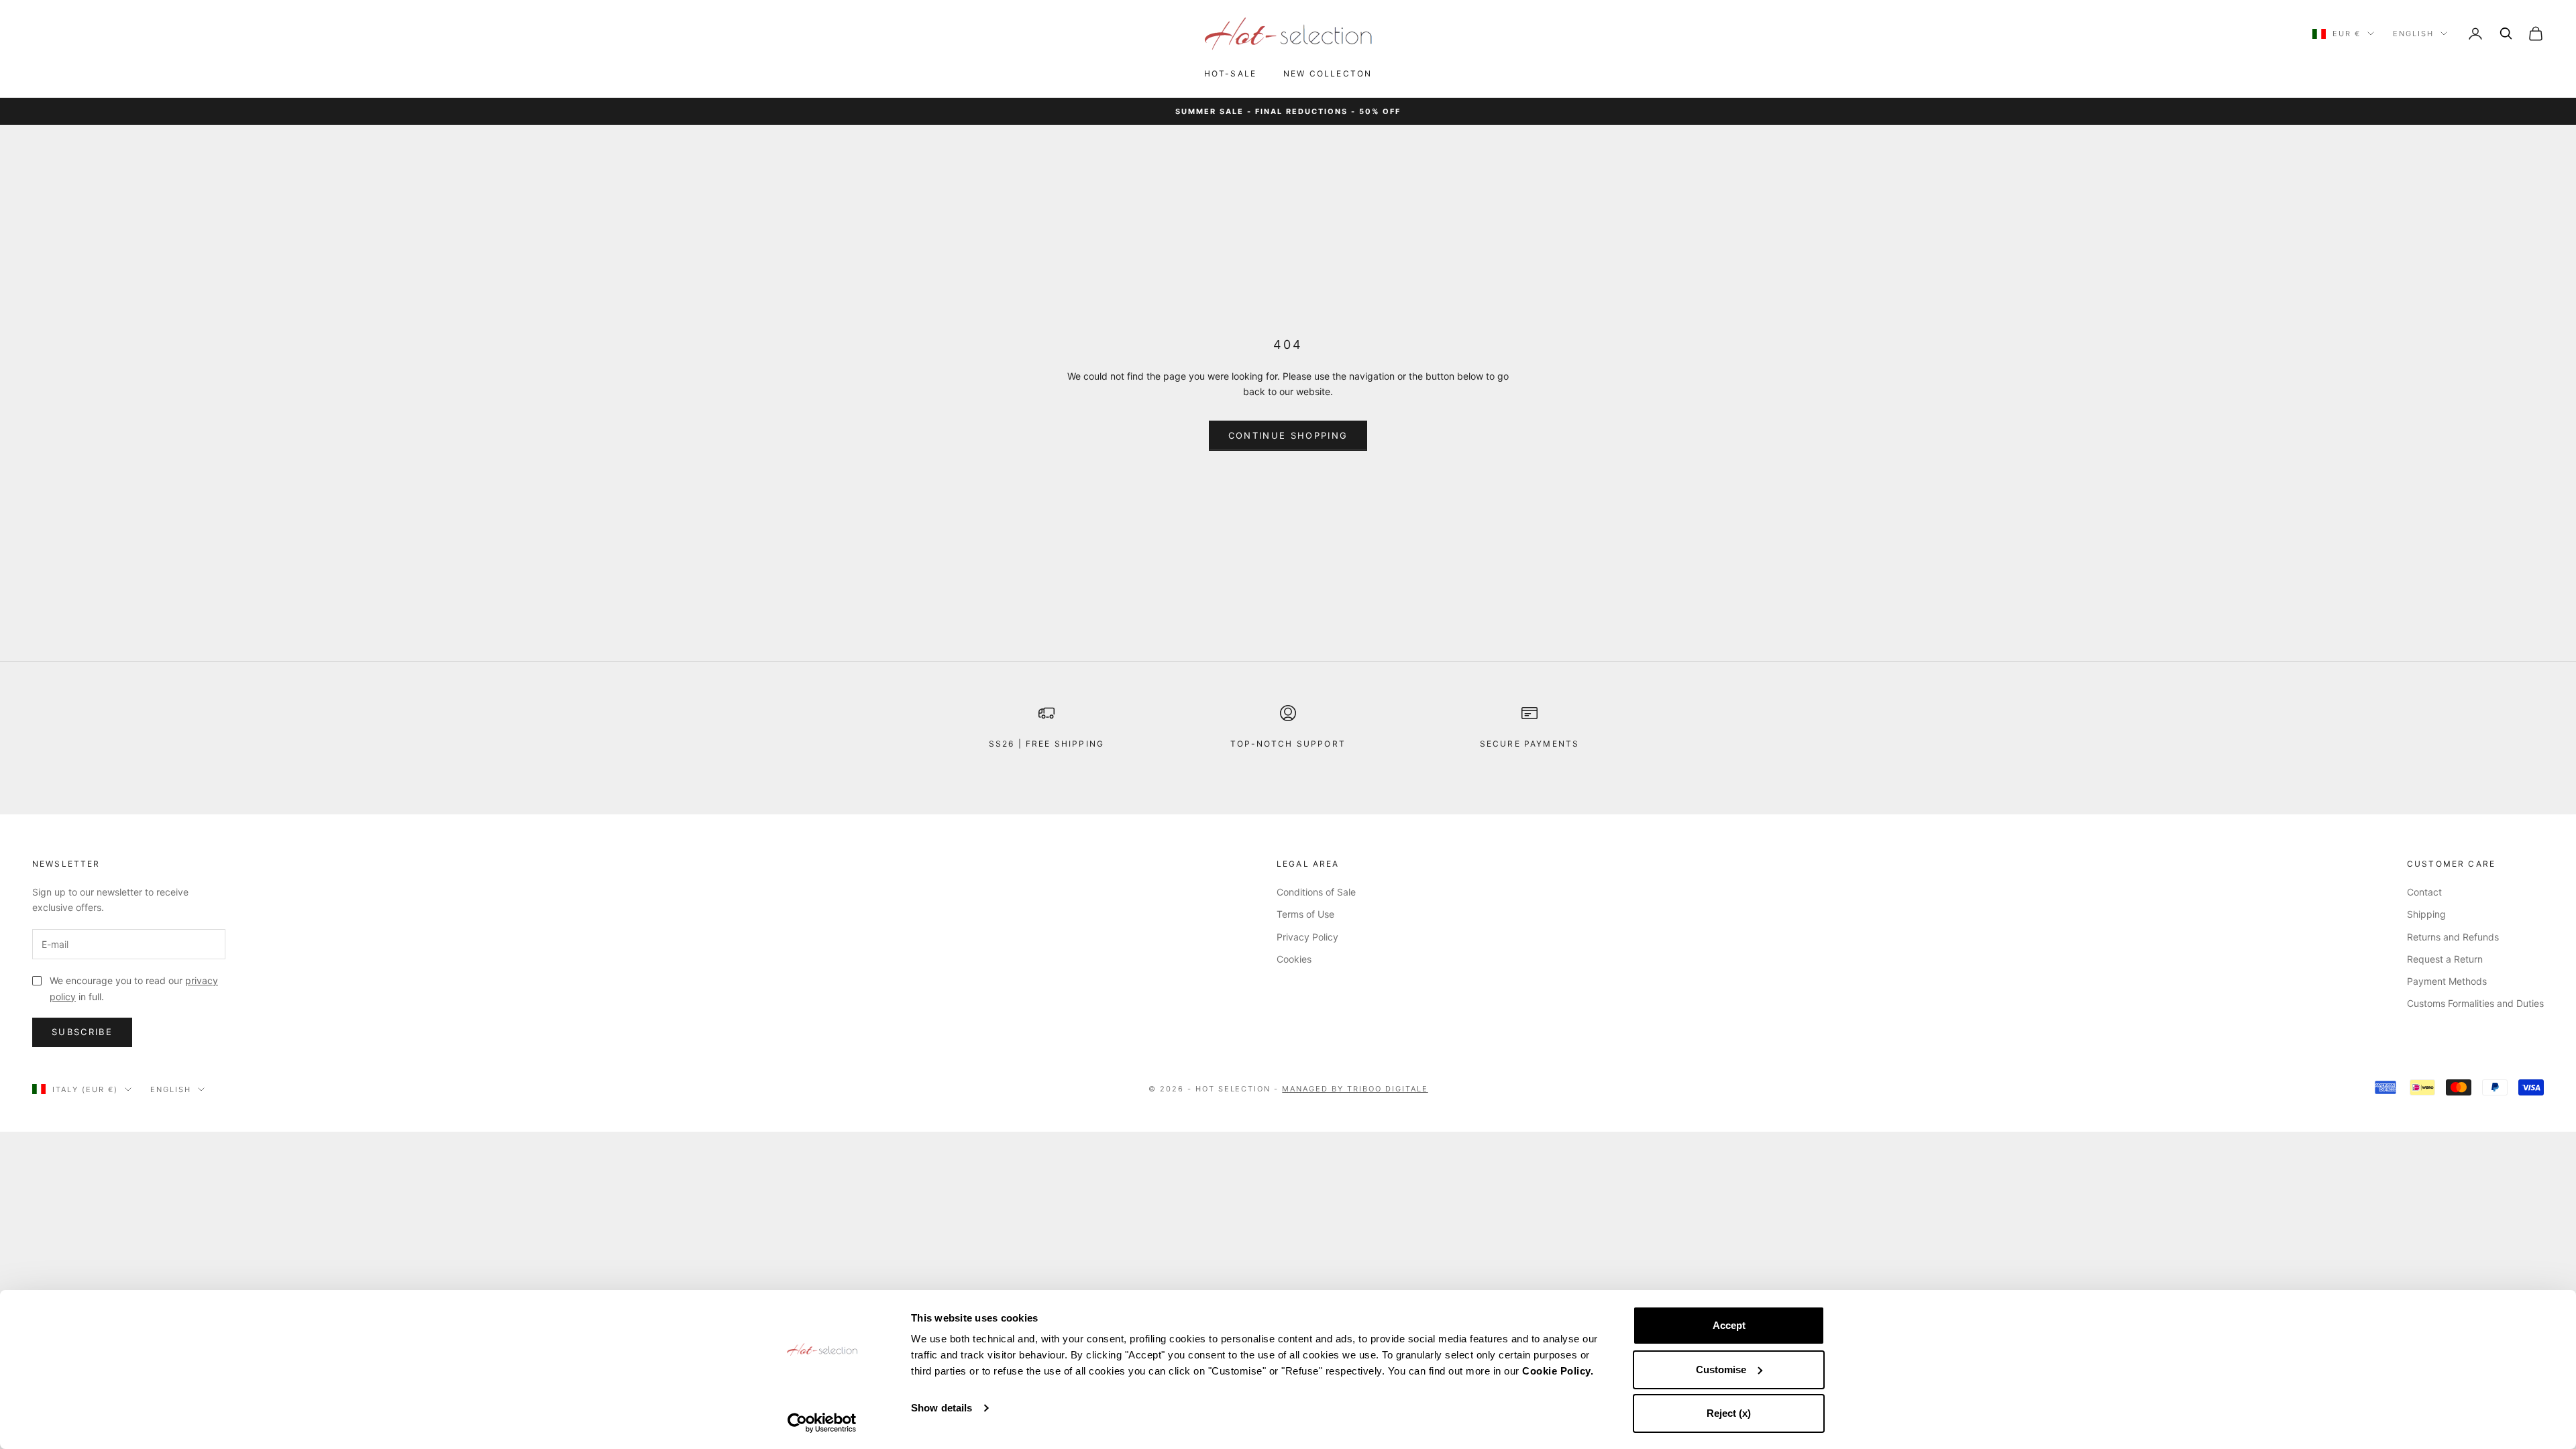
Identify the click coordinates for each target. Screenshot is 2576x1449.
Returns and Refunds (2453, 937)
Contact (2424, 892)
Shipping (2426, 914)
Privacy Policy (1307, 937)
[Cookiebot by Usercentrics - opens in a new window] (822, 1423)
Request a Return (2445, 959)
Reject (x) (1729, 1413)
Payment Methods (2447, 981)
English (2413, 34)
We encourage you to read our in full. (134, 988)
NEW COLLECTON (1328, 73)
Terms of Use (1305, 914)
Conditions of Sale (1316, 892)
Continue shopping (1288, 435)
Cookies (1294, 959)
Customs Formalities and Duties (2475, 1003)
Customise (1721, 1370)
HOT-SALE (1230, 73)
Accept (1729, 1325)
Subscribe (82, 1032)
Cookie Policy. (1558, 1371)
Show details (942, 1408)
